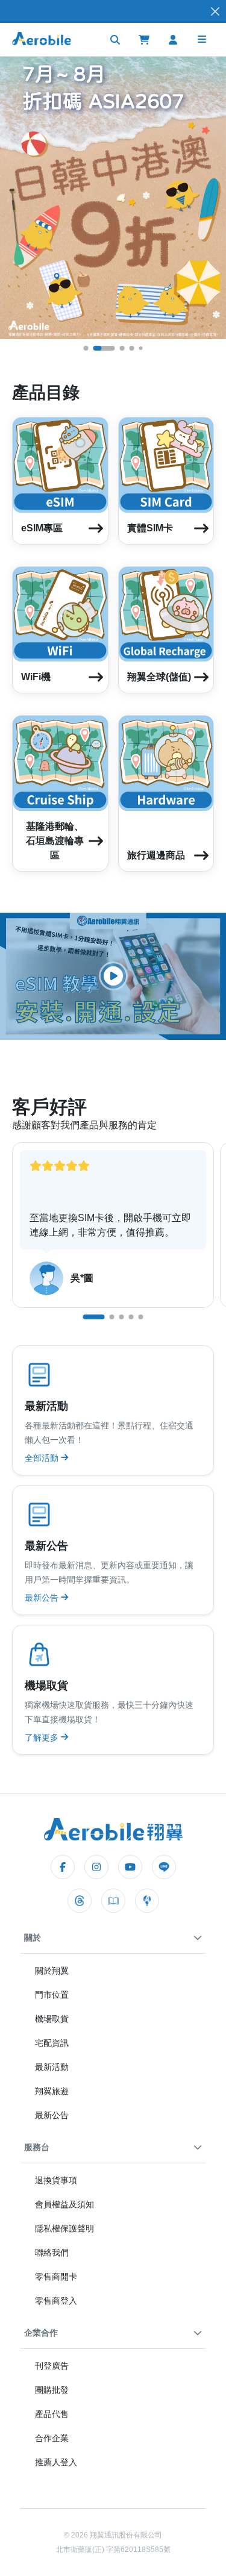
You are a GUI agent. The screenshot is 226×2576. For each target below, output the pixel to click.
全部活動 (43, 1458)
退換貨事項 (56, 2180)
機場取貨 (52, 2019)
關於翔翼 (52, 1971)
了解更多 (43, 1737)
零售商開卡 (56, 2277)
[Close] (215, 12)
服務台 (37, 2147)
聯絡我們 (52, 2252)
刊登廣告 (52, 2366)
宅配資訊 (52, 2043)
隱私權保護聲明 (64, 2228)
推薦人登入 (56, 2462)
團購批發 (52, 2390)
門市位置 (52, 1995)
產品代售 (52, 2414)
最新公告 (43, 1598)
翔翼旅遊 (52, 2091)
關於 (33, 1937)
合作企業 (52, 2438)
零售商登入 (56, 2301)
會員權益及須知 (64, 2204)
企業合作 (41, 2333)
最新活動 (52, 2067)
